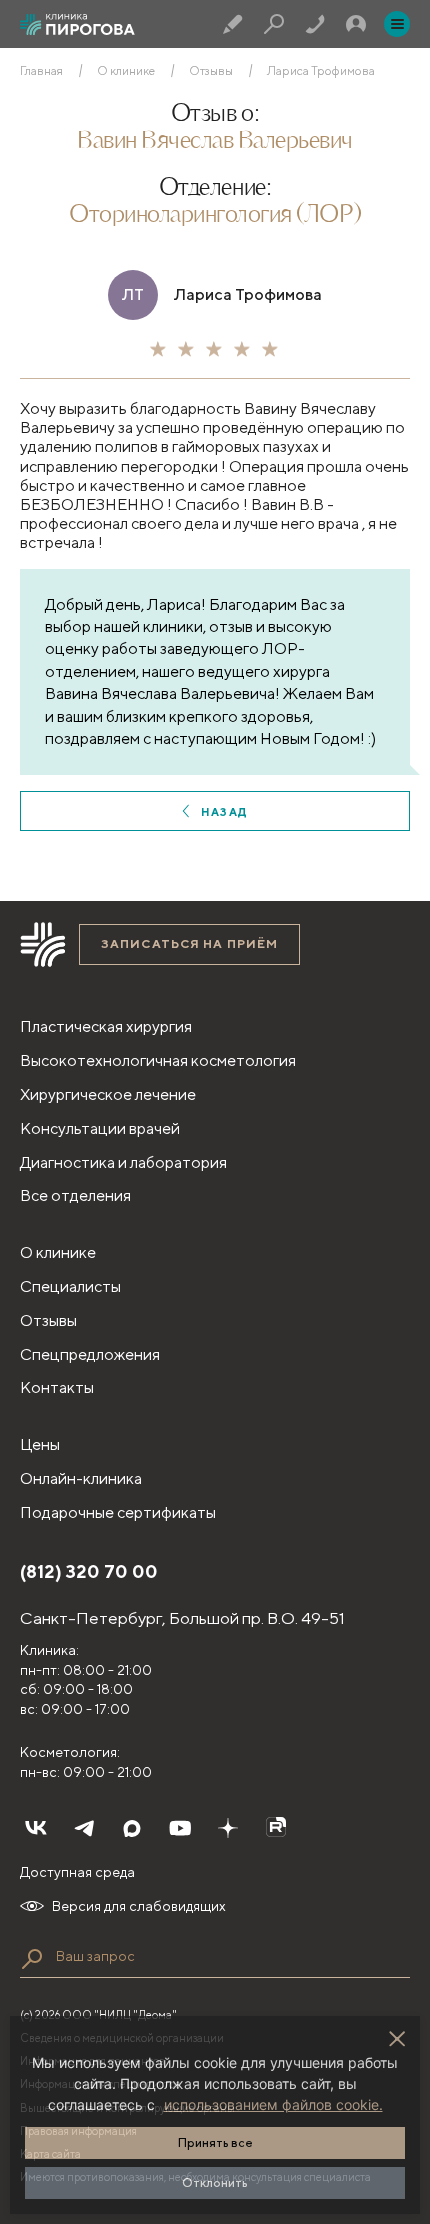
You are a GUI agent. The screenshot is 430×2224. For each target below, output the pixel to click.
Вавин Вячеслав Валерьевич (215, 142)
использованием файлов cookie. (273, 2104)
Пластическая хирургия (106, 1026)
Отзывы (211, 71)
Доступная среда (77, 1872)
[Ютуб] (180, 1828)
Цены (40, 1444)
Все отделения (75, 1195)
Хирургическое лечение (108, 1094)
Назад (224, 811)
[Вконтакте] (36, 1828)
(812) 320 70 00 (89, 1571)
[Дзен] (228, 1828)
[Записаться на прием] (233, 24)
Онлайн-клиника (81, 1478)
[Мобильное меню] (397, 24)
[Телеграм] (84, 1828)
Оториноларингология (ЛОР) (215, 216)
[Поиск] (274, 24)
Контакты (57, 1387)
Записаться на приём (189, 943)
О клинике (126, 71)
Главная (41, 71)
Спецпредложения (90, 1354)
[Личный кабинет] (356, 24)
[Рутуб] (276, 1828)
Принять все (215, 2142)
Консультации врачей (100, 1128)
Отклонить (215, 2182)
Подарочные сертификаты (118, 1512)
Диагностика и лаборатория (123, 1162)
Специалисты (70, 1286)
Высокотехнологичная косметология (158, 1060)
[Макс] (132, 1828)
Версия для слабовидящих (139, 1906)
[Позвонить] (315, 24)
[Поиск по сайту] (32, 1959)
